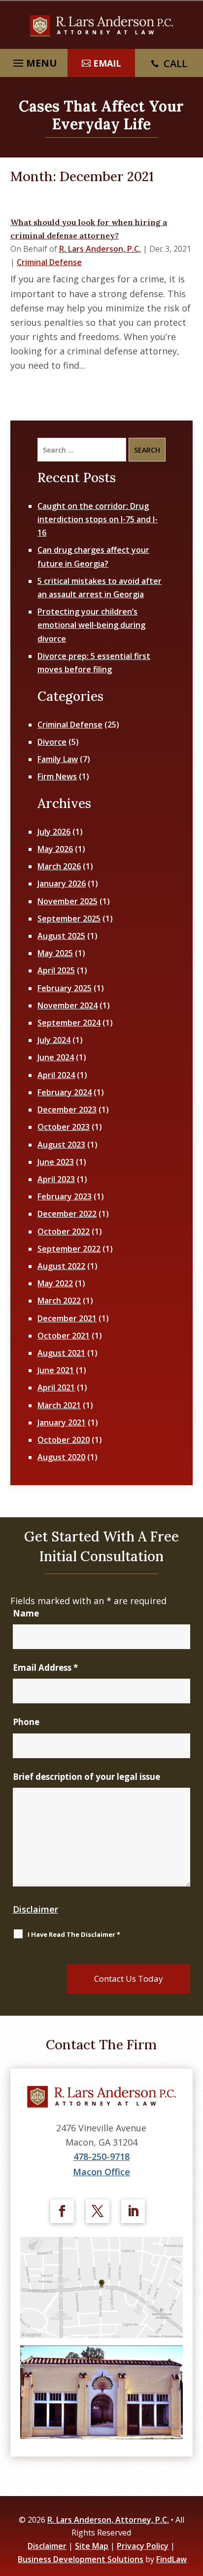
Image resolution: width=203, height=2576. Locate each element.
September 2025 (69, 919)
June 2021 (56, 1370)
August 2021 (61, 1353)
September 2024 (69, 1023)
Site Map (92, 2546)
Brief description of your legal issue (86, 1777)
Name (26, 1613)
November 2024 (68, 1005)
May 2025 (55, 953)
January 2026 (62, 884)
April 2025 (56, 970)
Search (147, 450)
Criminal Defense (49, 262)
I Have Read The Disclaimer (74, 1934)
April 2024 (56, 1075)
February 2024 (65, 1092)
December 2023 (67, 1110)
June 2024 (56, 1057)
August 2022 (61, 1266)
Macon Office (101, 2172)
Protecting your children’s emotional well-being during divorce (91, 625)
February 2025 (65, 988)
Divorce (52, 742)
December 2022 (67, 1214)
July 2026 (54, 832)
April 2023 (56, 1179)
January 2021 (62, 1423)
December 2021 (67, 1318)
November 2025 (68, 901)
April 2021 (56, 1387)
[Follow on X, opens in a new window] (98, 2211)
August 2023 (61, 1145)
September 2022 (69, 1249)
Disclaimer (35, 1909)
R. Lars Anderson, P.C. (100, 249)
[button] (193, 2504)
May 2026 (55, 849)
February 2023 (65, 1196)
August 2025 (61, 936)
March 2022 (59, 1301)
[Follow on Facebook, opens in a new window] (62, 2211)
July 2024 (54, 1040)
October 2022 (64, 1231)
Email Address (45, 1668)
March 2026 (59, 866)
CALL (175, 63)
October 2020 (64, 1440)
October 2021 (64, 1336)
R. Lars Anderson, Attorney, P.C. (108, 2520)
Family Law (58, 759)
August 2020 (61, 1457)
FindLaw (171, 2559)
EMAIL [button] (107, 63)
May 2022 (55, 1283)
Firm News (57, 776)
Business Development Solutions (81, 2559)
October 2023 (64, 1127)
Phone (26, 1722)
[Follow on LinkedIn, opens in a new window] (133, 2211)
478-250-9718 (101, 2156)
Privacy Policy (143, 2546)
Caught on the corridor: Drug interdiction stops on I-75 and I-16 (98, 519)
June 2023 (56, 1162)
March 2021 (59, 1405)
